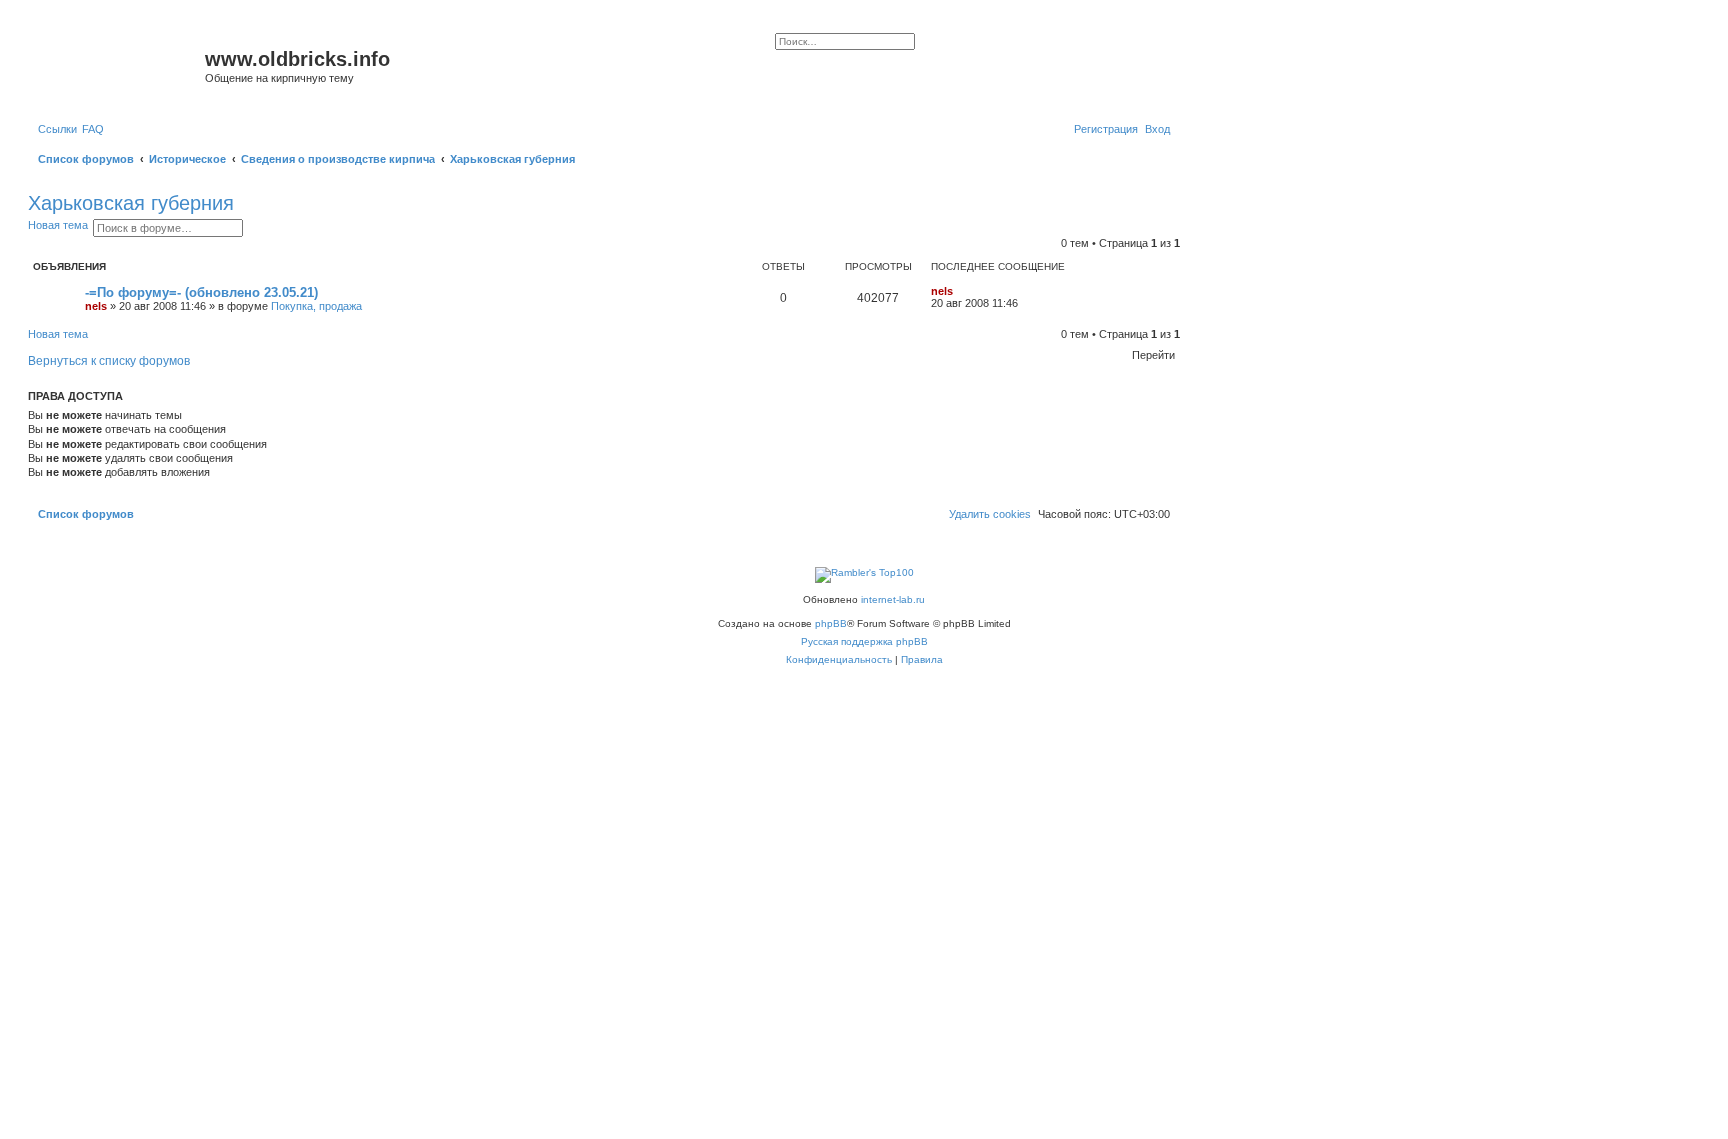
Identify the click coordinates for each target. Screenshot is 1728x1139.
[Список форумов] (119, 65)
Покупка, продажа (316, 306)
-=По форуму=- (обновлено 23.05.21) (201, 292)
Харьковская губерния (131, 203)
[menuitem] (93, 129)
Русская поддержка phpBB (864, 641)
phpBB (831, 623)
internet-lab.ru (893, 599)
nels (96, 306)
